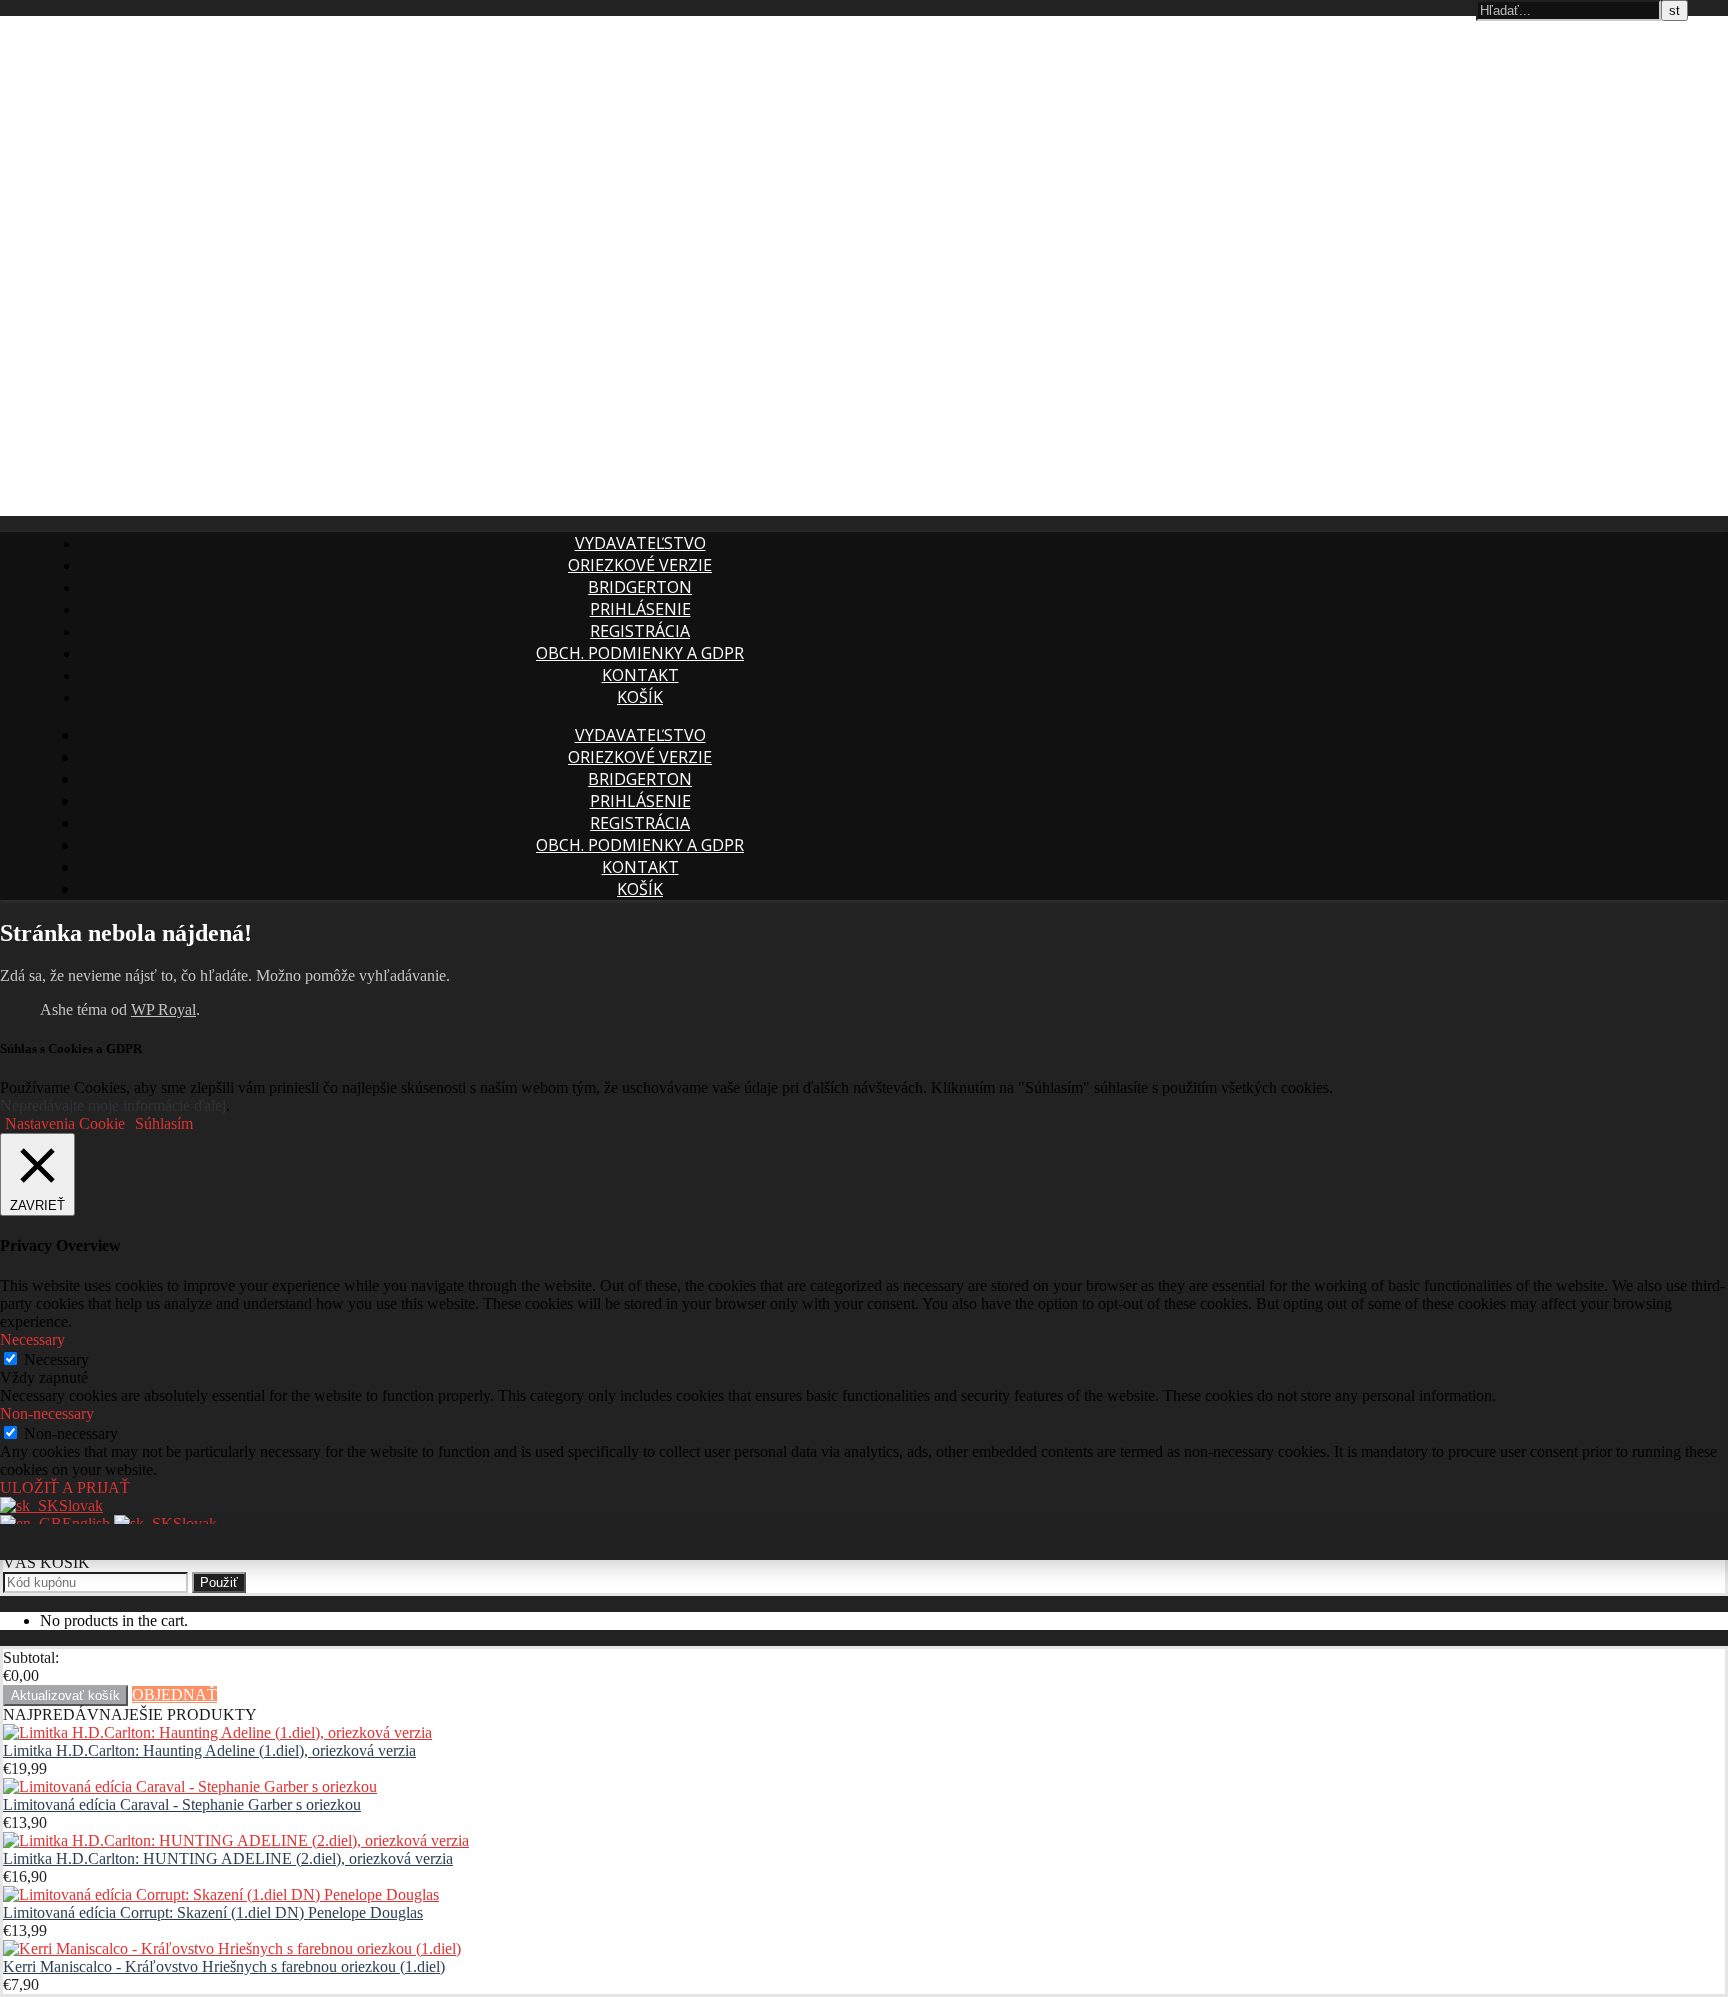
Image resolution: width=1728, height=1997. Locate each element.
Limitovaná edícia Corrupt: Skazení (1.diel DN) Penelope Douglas (213, 1912)
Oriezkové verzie (640, 565)
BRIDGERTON (640, 587)
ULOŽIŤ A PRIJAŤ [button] (65, 1487)
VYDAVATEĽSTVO (640, 543)
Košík (640, 697)
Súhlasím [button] (164, 1123)
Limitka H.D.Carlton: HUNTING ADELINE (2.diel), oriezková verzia (228, 1858)
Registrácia (640, 631)
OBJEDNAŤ (174, 1694)
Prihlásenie (640, 609)
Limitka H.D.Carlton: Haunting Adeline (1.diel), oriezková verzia (209, 1750)
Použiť (219, 1582)
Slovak (81, 1505)
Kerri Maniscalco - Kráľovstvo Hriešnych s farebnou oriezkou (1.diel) (224, 1966)
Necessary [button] (32, 1339)
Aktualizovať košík (65, 1695)
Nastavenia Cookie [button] (65, 1123)
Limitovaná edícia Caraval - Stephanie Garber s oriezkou (182, 1804)
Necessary (56, 1359)
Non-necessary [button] (47, 1413)
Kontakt (640, 675)
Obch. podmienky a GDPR (640, 653)
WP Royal (163, 1009)
